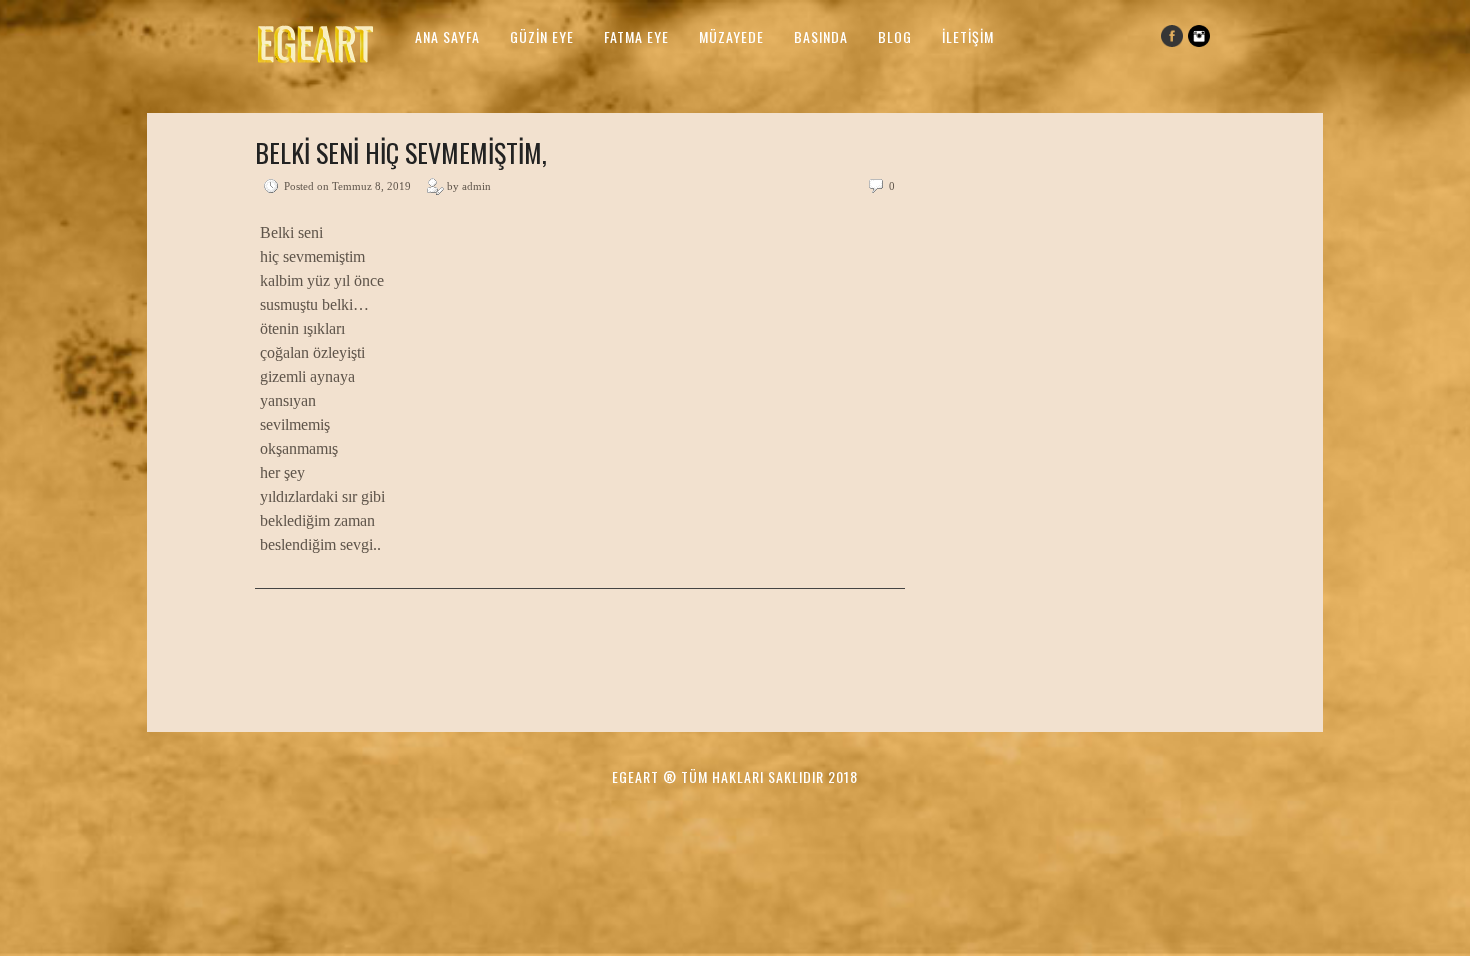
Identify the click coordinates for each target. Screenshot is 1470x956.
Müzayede (731, 36)
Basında (821, 36)
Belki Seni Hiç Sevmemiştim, (401, 152)
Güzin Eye (542, 36)
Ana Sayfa (447, 36)
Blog (895, 36)
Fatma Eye (636, 36)
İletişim (968, 36)
